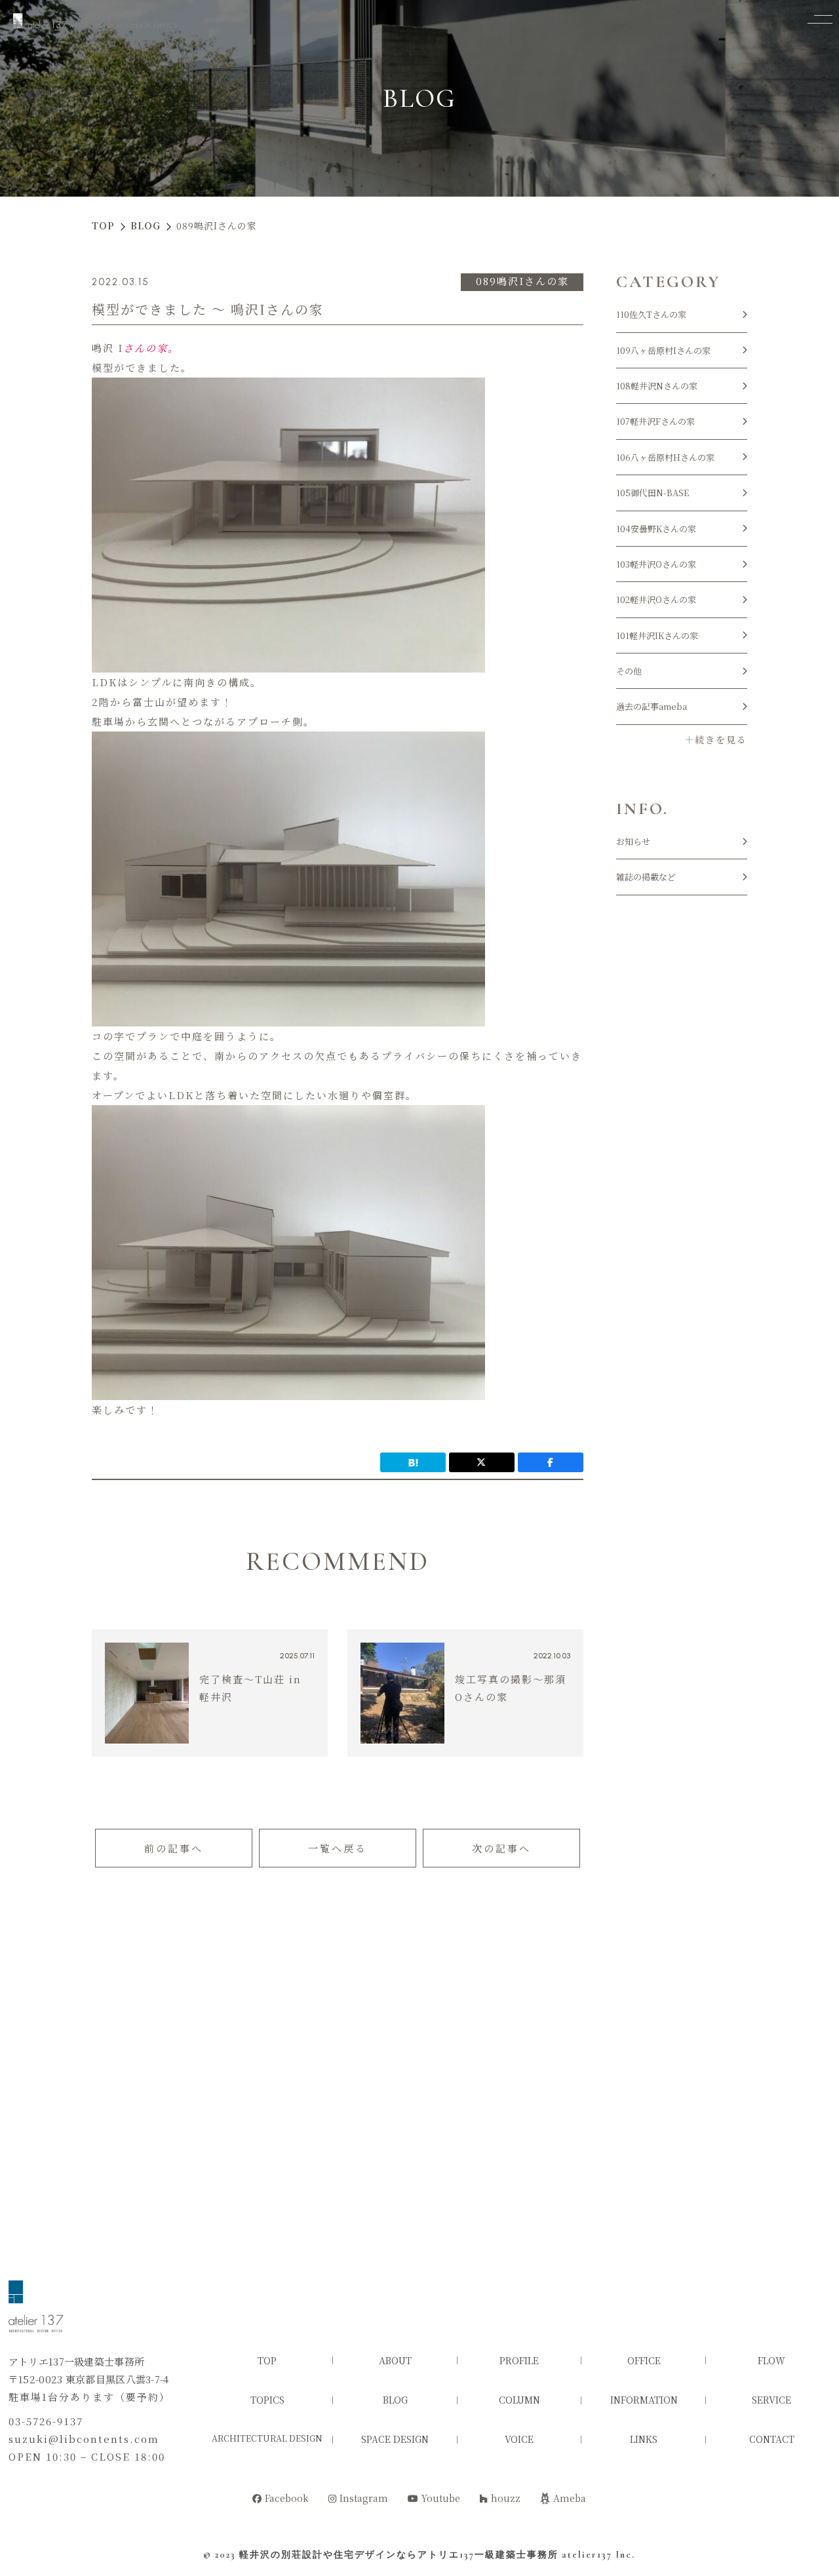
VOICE (519, 2439)
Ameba (570, 2498)
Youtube (441, 2498)
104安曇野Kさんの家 (656, 529)
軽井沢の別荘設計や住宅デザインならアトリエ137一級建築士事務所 (399, 2555)
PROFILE (519, 2360)
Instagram (364, 2498)
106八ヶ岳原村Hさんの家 (665, 457)
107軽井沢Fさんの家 (655, 421)
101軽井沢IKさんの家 (657, 635)
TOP (267, 2360)
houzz (506, 2498)
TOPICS (267, 2400)
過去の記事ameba (652, 706)
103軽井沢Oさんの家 (656, 564)
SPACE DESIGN (395, 2439)
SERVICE (771, 2400)
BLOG (395, 2400)
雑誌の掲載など (646, 877)
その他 (629, 671)
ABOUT (395, 2360)
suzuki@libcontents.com (84, 2439)
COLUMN (519, 2400)
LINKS (644, 2439)
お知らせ (633, 841)
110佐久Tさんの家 (651, 314)
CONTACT (772, 2439)
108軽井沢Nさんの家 (657, 386)
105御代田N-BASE (653, 493)
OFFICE (644, 2360)
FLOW (771, 2360)
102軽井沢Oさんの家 (656, 599)
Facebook (287, 2498)
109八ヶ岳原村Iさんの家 (663, 350)
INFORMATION (644, 2400)
